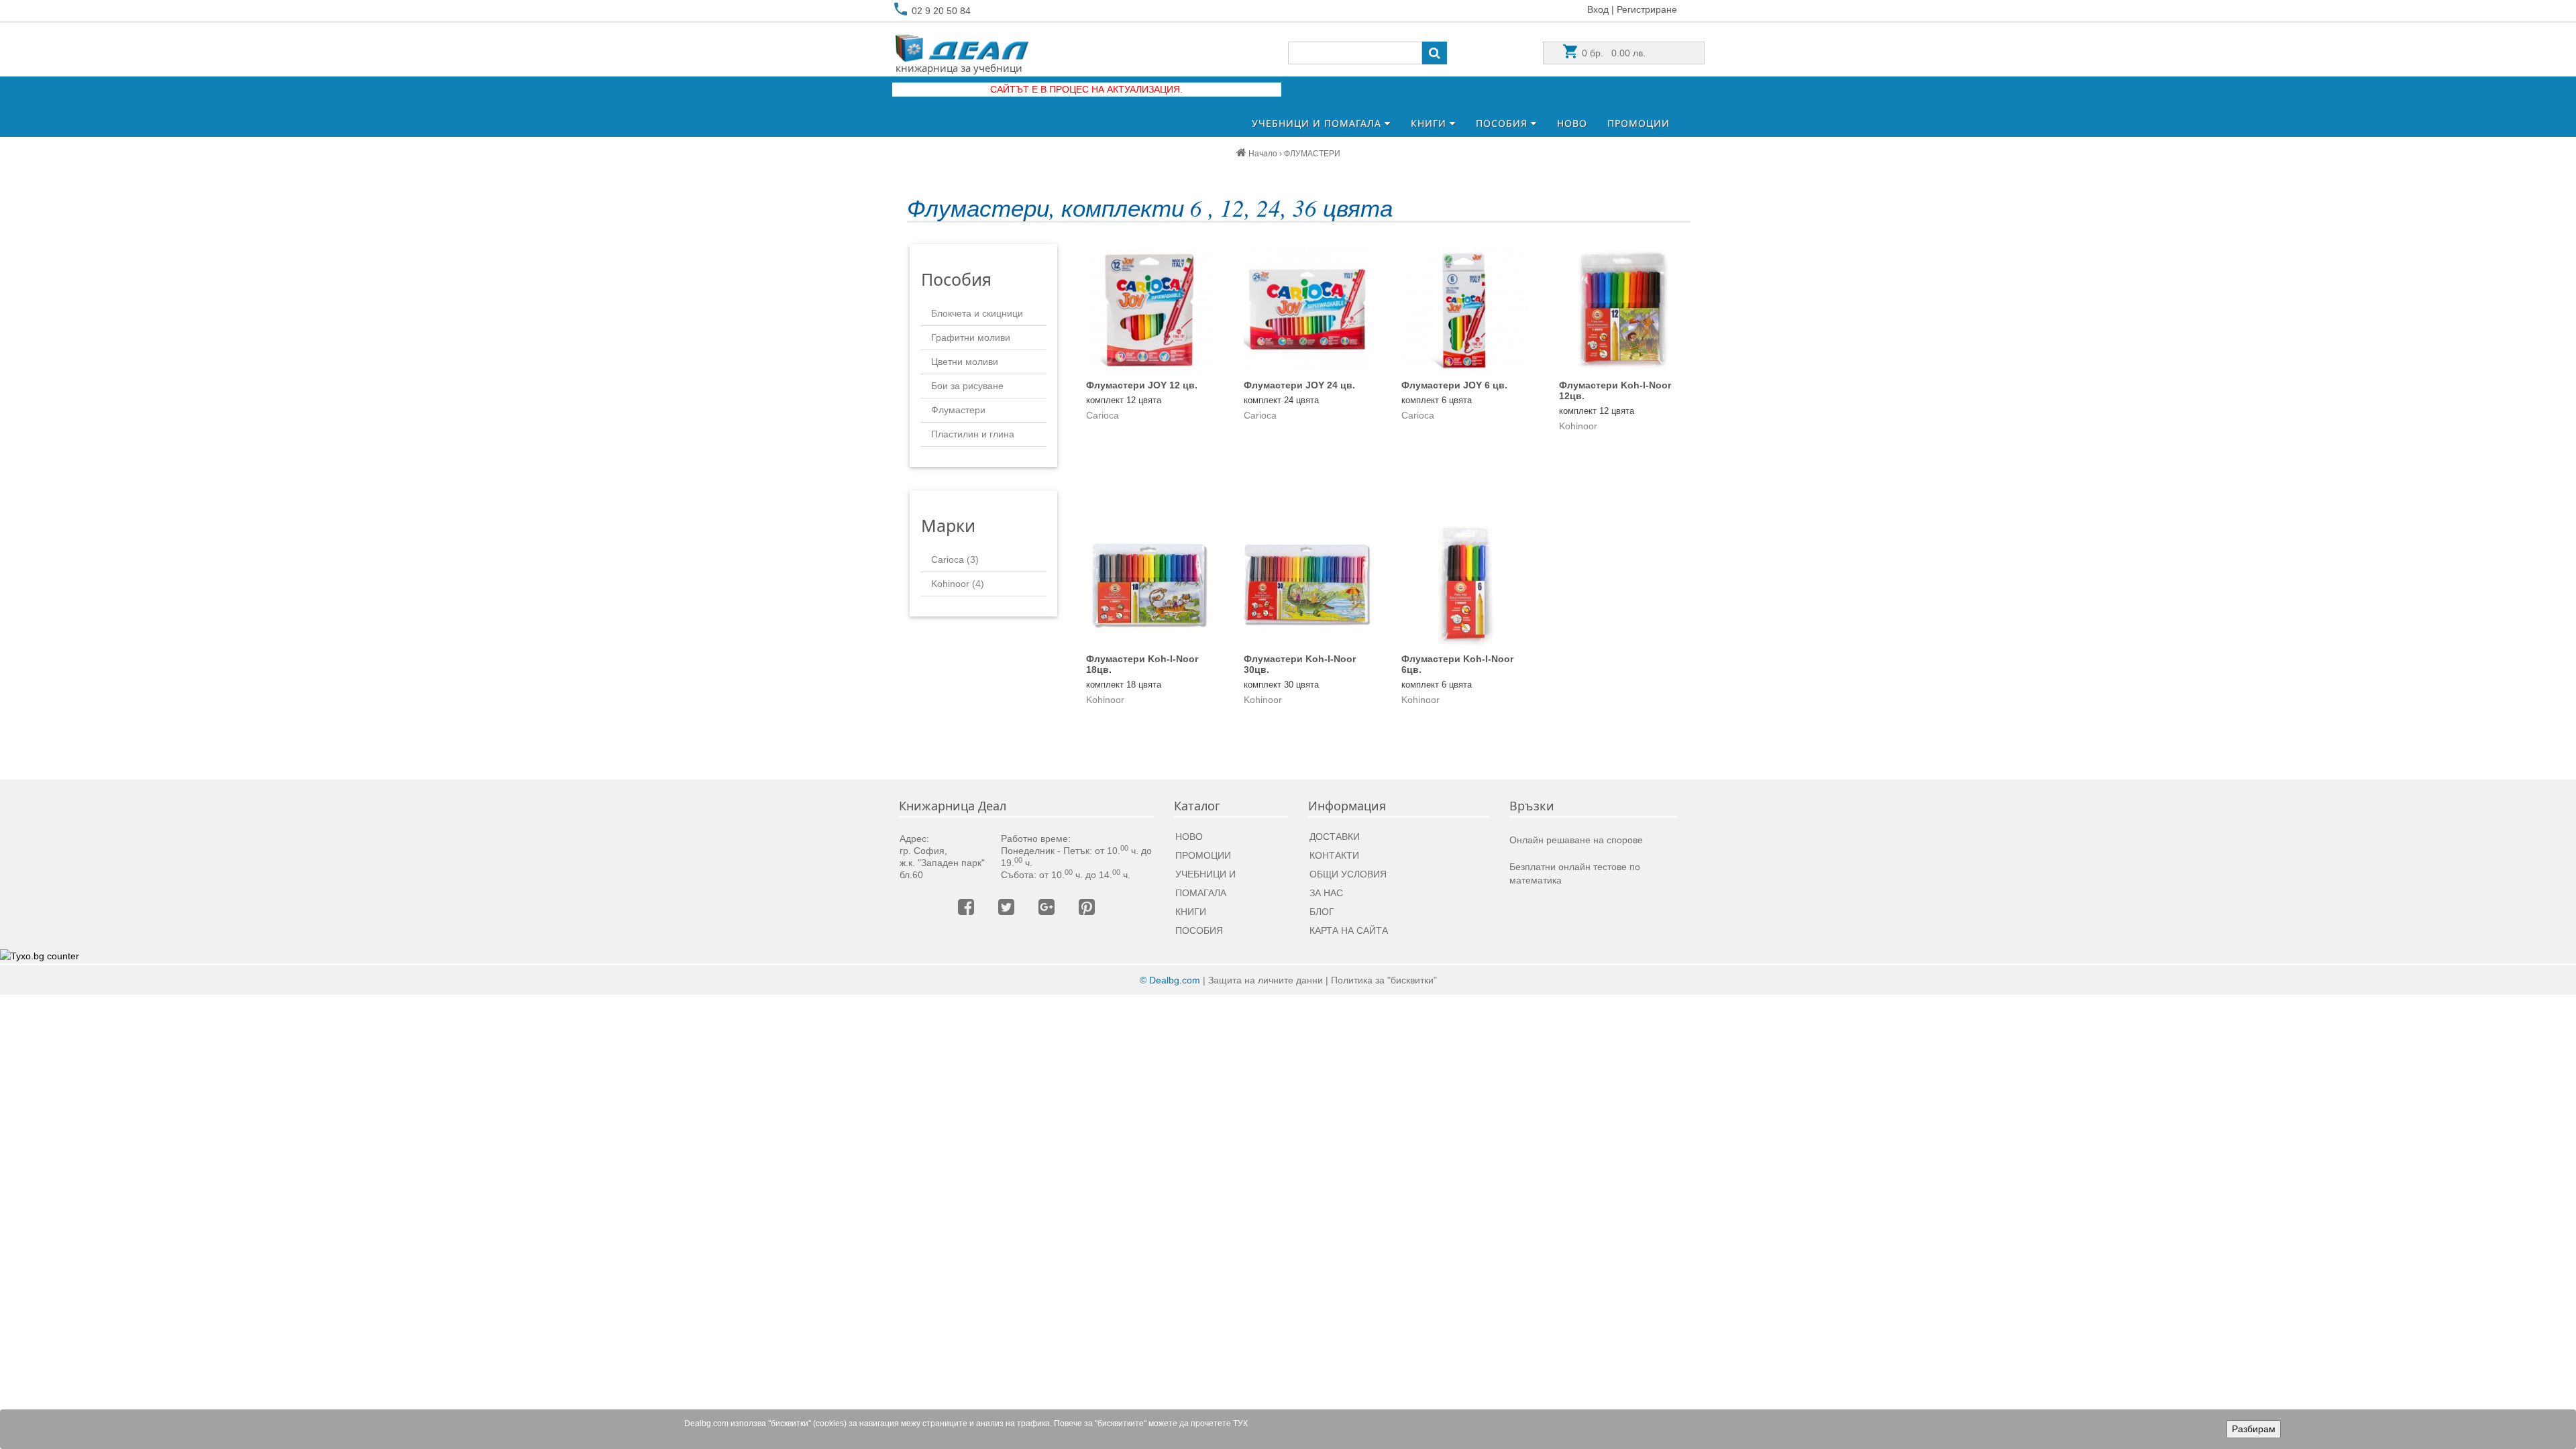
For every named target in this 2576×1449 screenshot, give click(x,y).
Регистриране (1647, 9)
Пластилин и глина (973, 434)
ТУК (1240, 1424)
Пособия (1503, 123)
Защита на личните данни (1266, 980)
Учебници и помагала (1318, 123)
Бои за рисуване (967, 386)
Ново (1572, 123)
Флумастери (958, 410)
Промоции (1639, 123)
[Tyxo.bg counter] (40, 956)
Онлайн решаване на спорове (1576, 840)
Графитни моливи (971, 337)
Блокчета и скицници (977, 313)
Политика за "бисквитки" (1384, 980)
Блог (1322, 912)
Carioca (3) (955, 559)
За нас (1326, 893)
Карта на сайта (1349, 930)
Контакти (1334, 855)
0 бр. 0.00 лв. (1612, 53)
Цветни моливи (965, 362)
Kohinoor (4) (958, 584)
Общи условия (1348, 874)
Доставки (1335, 837)
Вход (1598, 9)
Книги (1430, 123)
